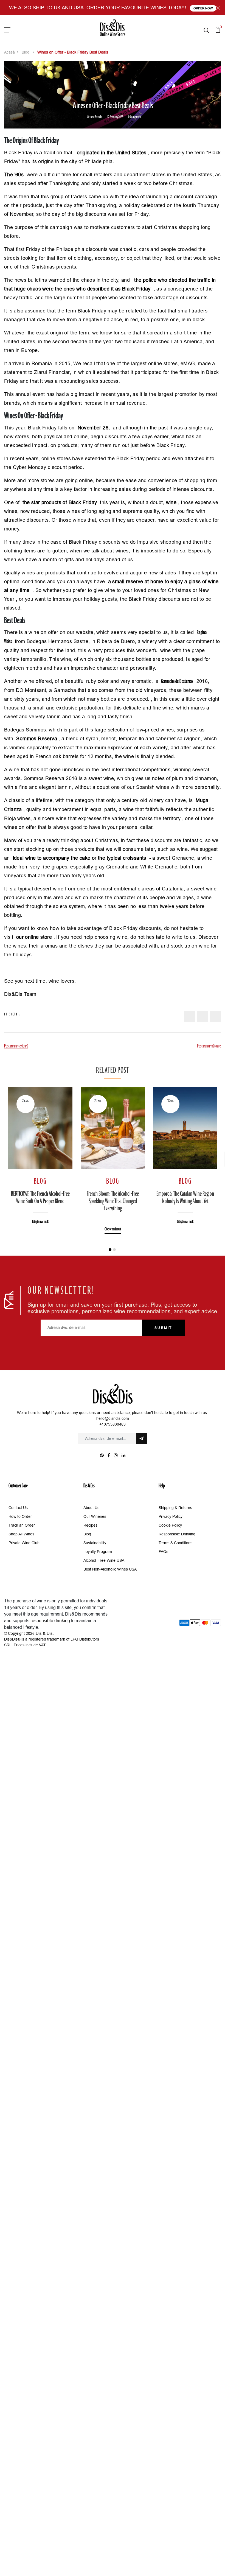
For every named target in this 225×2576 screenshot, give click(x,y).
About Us (91, 1508)
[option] (40, 1153)
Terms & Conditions (175, 1543)
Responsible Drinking (177, 1534)
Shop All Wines (21, 1534)
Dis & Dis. (45, 1633)
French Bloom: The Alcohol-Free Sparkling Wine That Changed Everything (113, 1201)
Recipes (90, 1525)
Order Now (203, 8)
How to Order (20, 1516)
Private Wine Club (24, 1543)
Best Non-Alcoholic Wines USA (110, 1569)
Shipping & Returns (175, 1508)
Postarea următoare (209, 1046)
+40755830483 (113, 1424)
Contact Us (18, 1508)
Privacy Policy (171, 1516)
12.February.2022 (115, 117)
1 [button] (110, 1250)
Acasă (9, 52)
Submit (163, 1328)
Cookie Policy (170, 1525)
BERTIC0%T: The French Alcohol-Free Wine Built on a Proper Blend (40, 1198)
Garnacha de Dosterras (177, 681)
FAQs (163, 1552)
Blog (26, 52)
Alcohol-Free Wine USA (104, 1560)
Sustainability (95, 1543)
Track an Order (22, 1525)
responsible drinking (50, 1621)
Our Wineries (95, 1516)
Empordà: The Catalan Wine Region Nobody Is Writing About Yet (185, 1198)
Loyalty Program (98, 1552)
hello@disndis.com (113, 1418)
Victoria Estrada (94, 117)
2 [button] (114, 1250)
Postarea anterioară (16, 1046)
